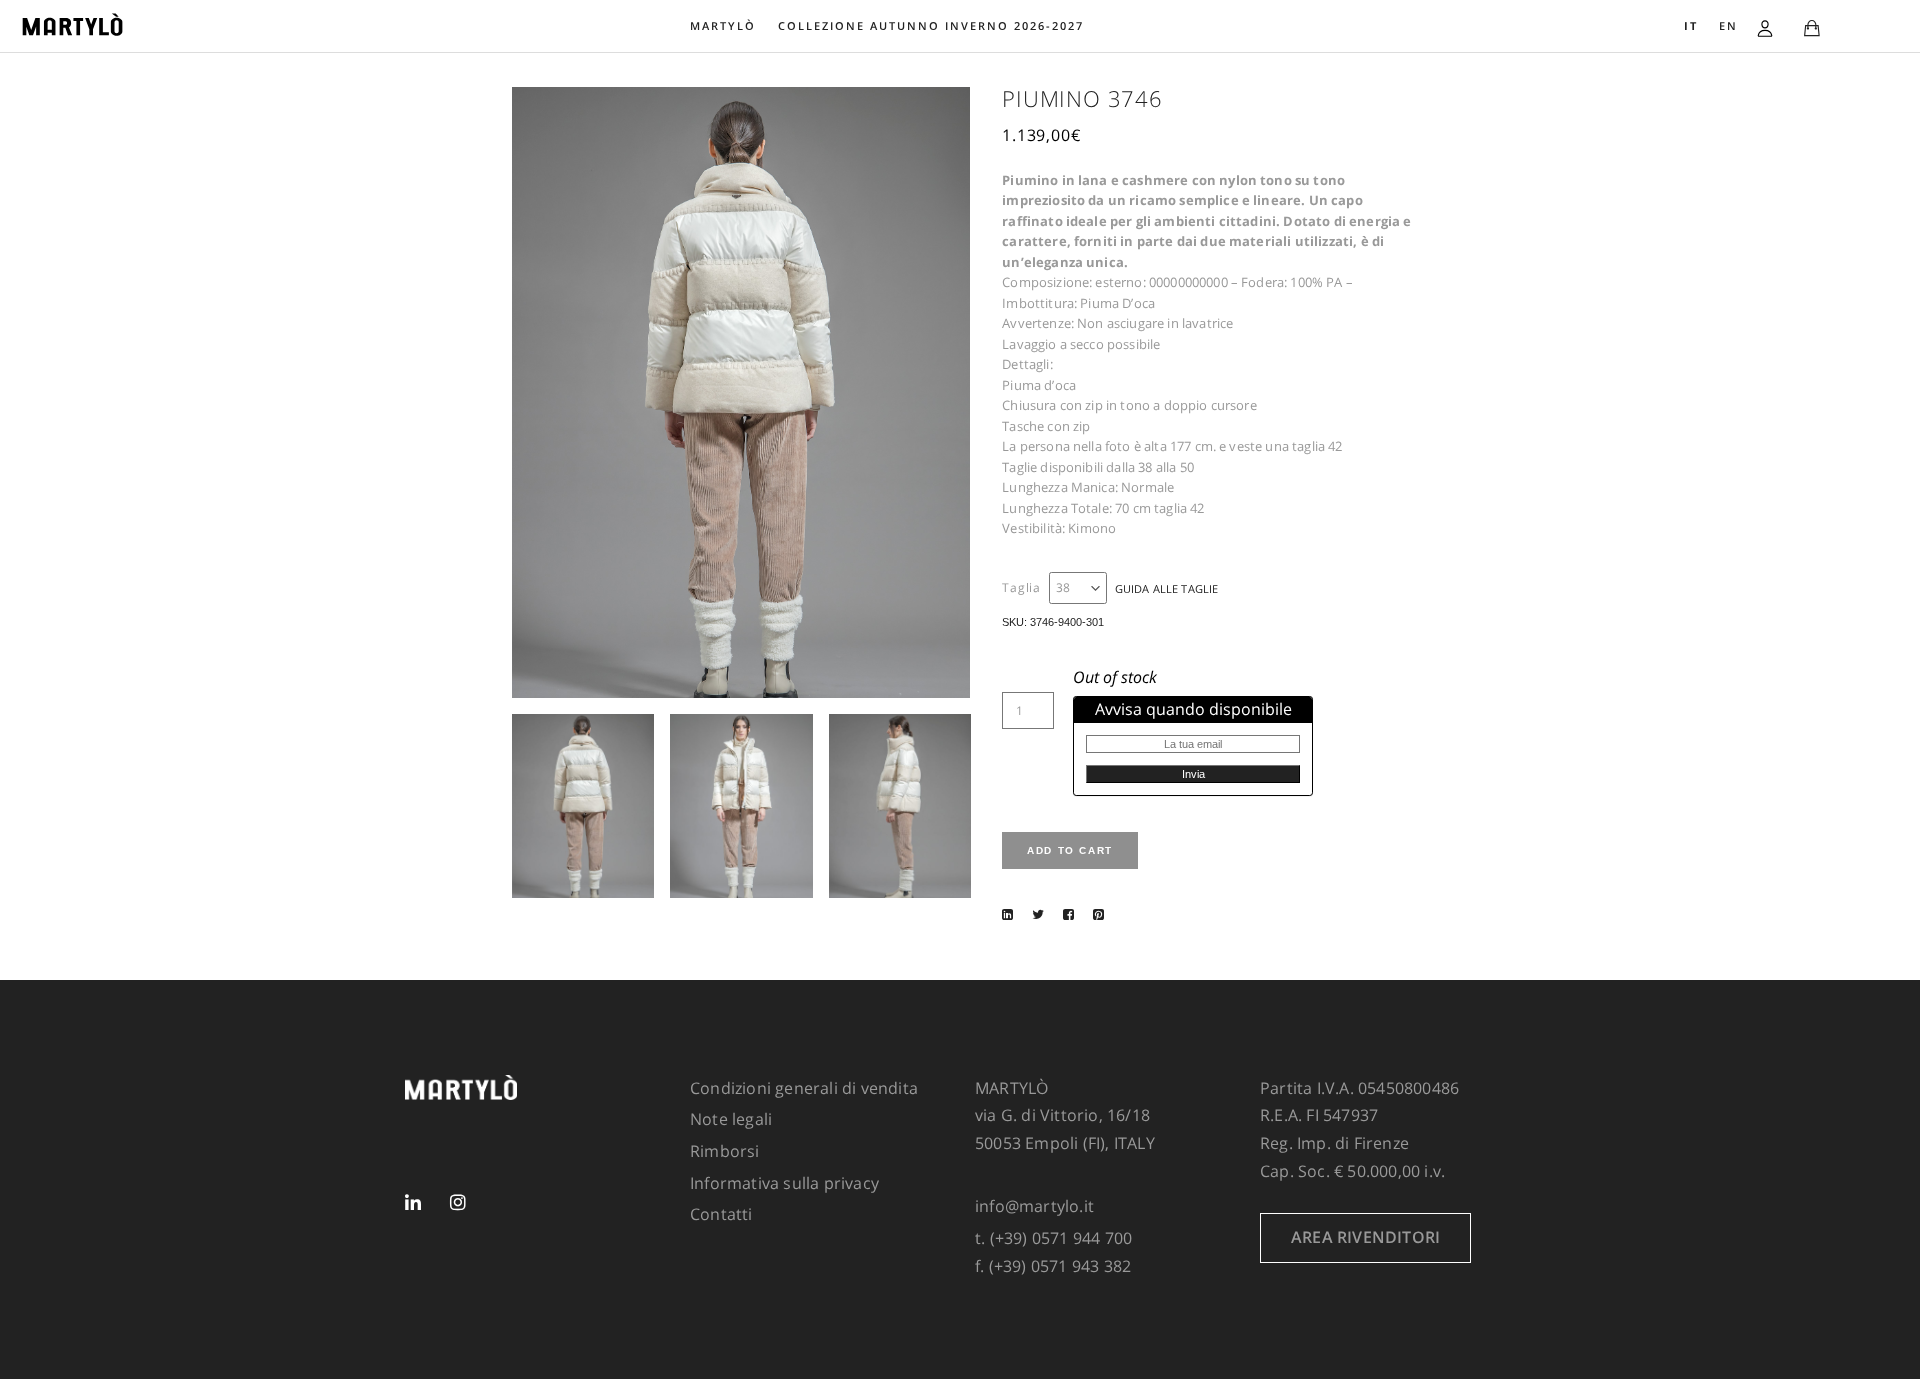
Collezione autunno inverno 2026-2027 (931, 25)
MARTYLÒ (723, 25)
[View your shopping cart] (1812, 29)
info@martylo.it (1034, 1206)
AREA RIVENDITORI (1365, 1237)
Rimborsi (725, 1151)
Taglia (1021, 588)
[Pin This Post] (1098, 914)
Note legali (731, 1119)
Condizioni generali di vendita (804, 1088)
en (1728, 25)
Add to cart (1070, 850)
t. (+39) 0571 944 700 (1053, 1238)
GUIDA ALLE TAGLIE (1167, 588)
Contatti (721, 1214)
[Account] (1765, 25)
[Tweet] (1038, 914)
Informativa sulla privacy (784, 1183)
